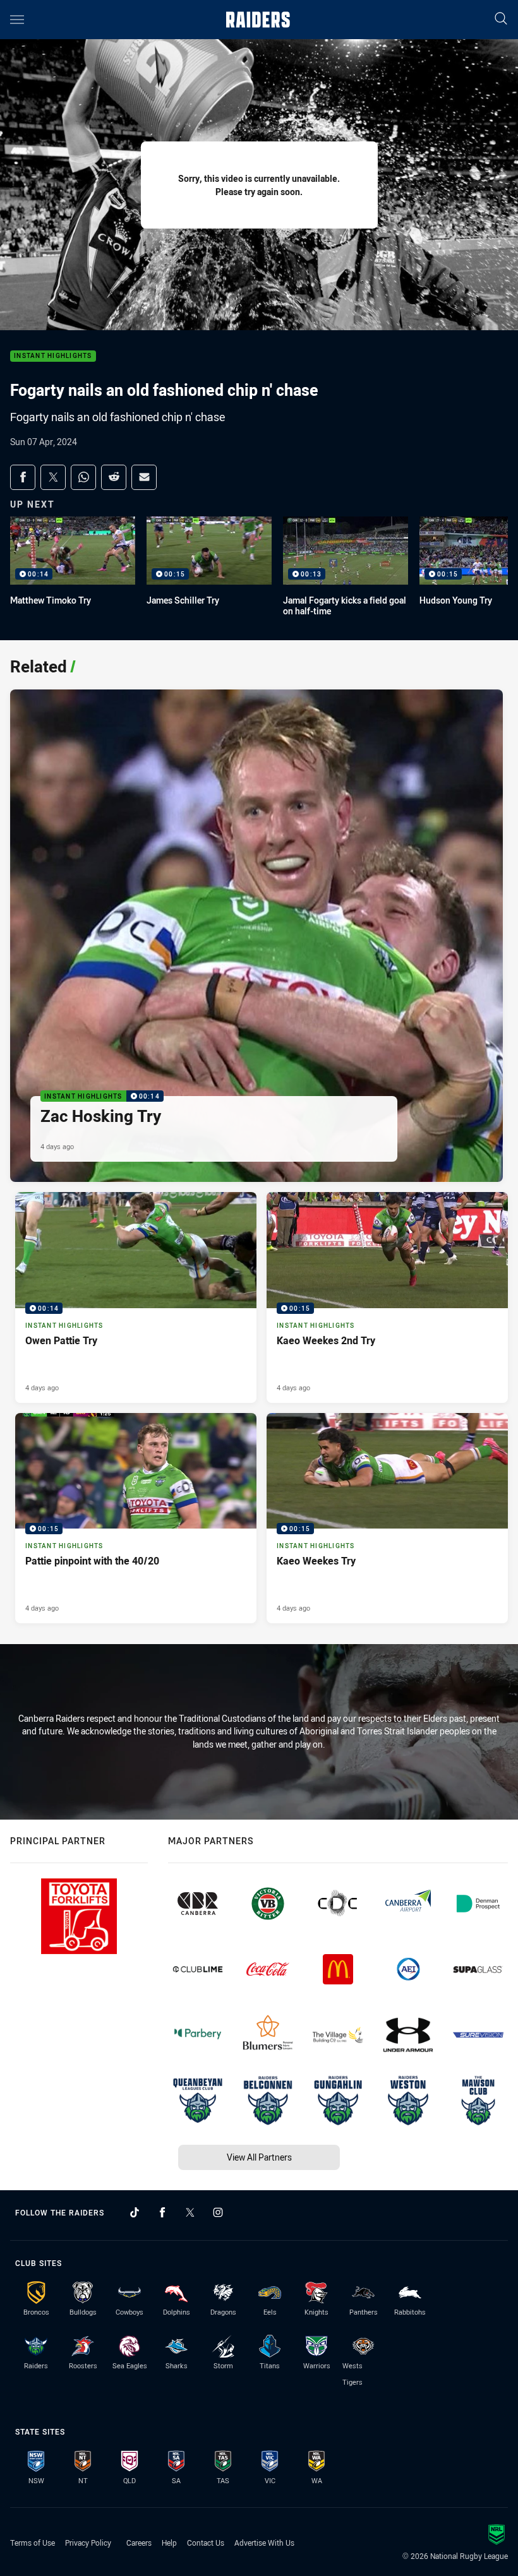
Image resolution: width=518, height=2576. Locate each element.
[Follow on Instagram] (218, 2212)
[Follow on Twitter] (190, 2212)
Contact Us (206, 2543)
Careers (139, 2543)
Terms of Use (33, 2543)
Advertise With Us (264, 2543)
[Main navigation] (17, 20)
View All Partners (259, 2157)
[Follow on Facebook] (162, 2212)
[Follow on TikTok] (135, 2212)
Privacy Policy (88, 2543)
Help (169, 2543)
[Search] (501, 19)
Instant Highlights (53, 356)
